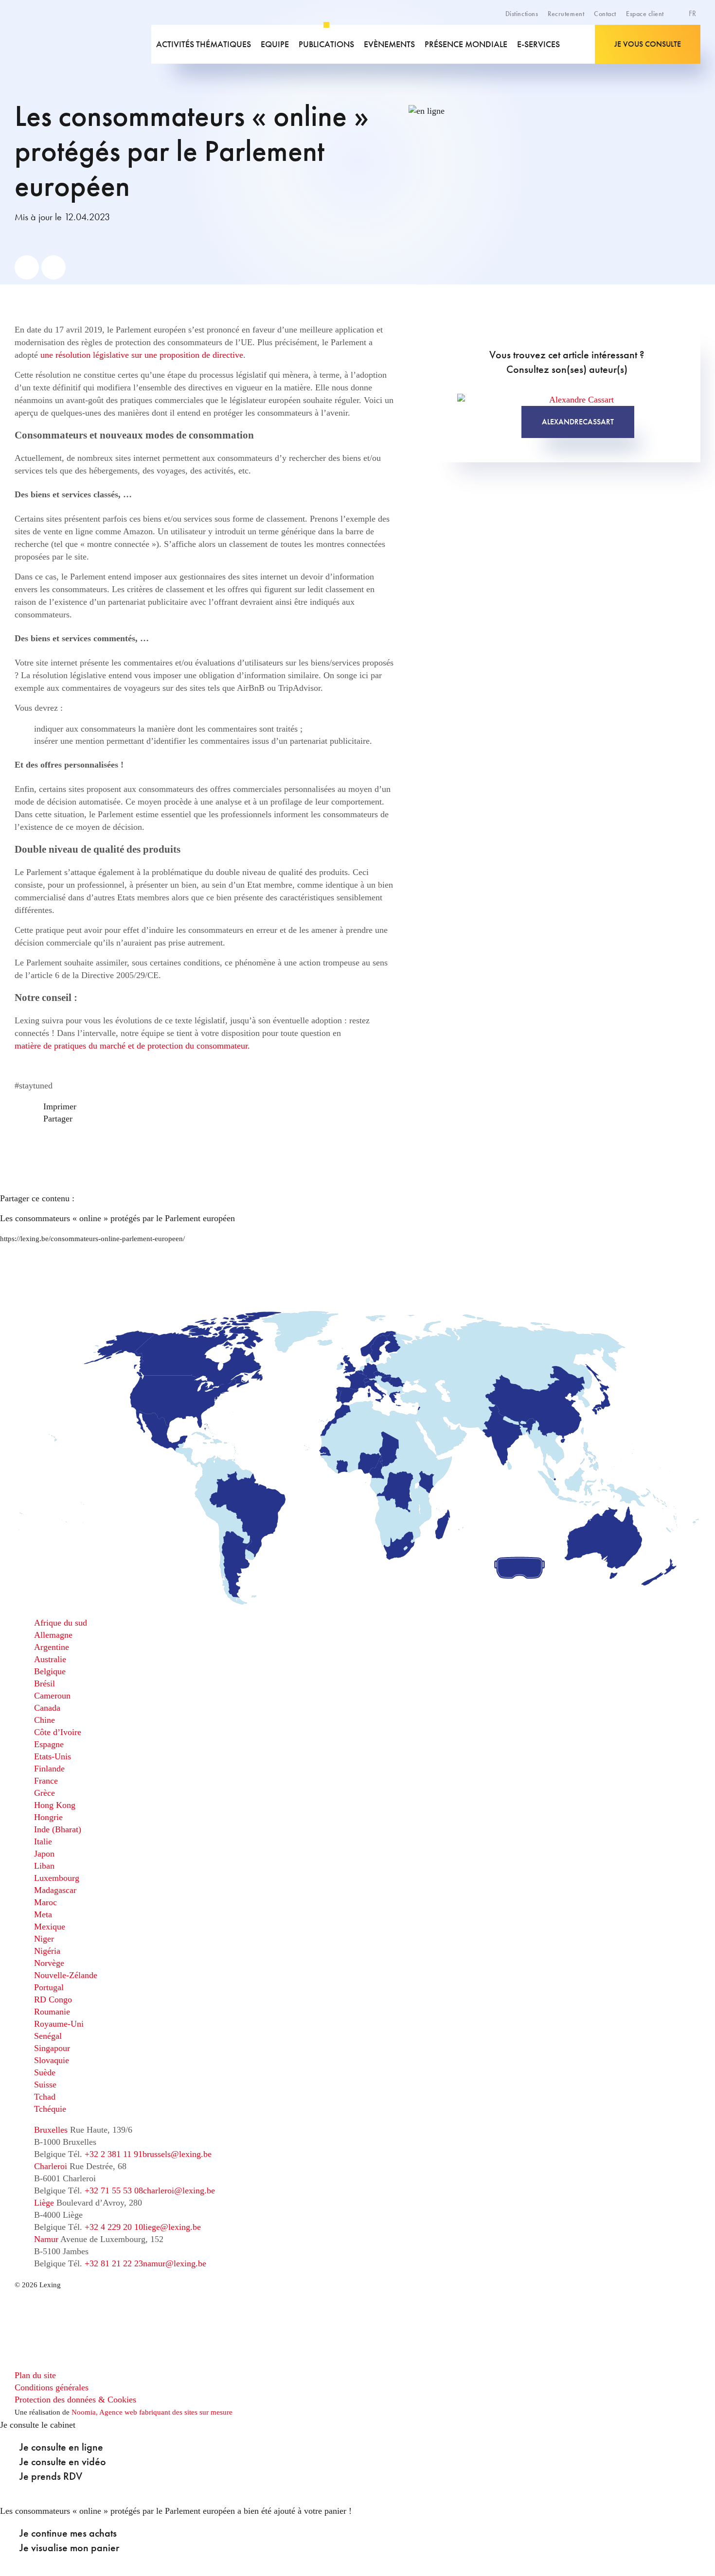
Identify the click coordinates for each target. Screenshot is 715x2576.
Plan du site (35, 2375)
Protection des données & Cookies (75, 2400)
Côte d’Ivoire (58, 1732)
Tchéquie (50, 2109)
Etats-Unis (53, 1756)
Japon (44, 1854)
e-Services (538, 44)
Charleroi (51, 2166)
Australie (50, 1659)
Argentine (52, 1647)
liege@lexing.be (172, 2227)
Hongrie (48, 1817)
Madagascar (55, 1890)
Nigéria (47, 1951)
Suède (45, 2072)
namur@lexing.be (175, 2263)
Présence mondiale (466, 44)
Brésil (45, 1683)
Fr (693, 13)
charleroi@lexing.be (179, 2190)
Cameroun (52, 1696)
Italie (43, 1841)
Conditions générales (52, 2387)
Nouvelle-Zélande (66, 1975)
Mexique (50, 1927)
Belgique (50, 1671)
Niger (44, 1939)
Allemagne (53, 1635)
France (46, 1781)
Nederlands (675, 58)
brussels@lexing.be (177, 2154)
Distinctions (522, 14)
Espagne (49, 1744)
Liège (44, 2203)
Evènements (389, 44)
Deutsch (670, 48)
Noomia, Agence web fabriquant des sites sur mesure (152, 2412)
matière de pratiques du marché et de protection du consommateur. (132, 1046)
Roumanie (52, 2012)
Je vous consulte (648, 44)
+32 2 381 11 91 (114, 2154)
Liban (44, 1866)
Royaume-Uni (59, 2024)
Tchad (45, 2097)
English (669, 37)
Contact (605, 14)
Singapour (52, 2048)
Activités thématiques (204, 44)
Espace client (645, 14)
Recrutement (566, 14)
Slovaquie (52, 2060)
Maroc (45, 1902)
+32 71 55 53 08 (114, 2190)
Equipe (275, 44)
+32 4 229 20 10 (114, 2227)
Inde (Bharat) (58, 1829)
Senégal (48, 2036)
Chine (45, 1720)
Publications (326, 44)
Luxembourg (57, 1878)
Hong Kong (55, 1805)
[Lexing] (57, 44)
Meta (43, 1914)
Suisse (45, 2085)
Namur (46, 2239)
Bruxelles (51, 2130)
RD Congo (53, 1999)
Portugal (49, 1987)
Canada (47, 1708)
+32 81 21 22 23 (114, 2263)
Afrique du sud (61, 1623)
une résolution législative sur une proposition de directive (142, 355)
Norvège (49, 1963)
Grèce (45, 1793)
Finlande (49, 1769)
